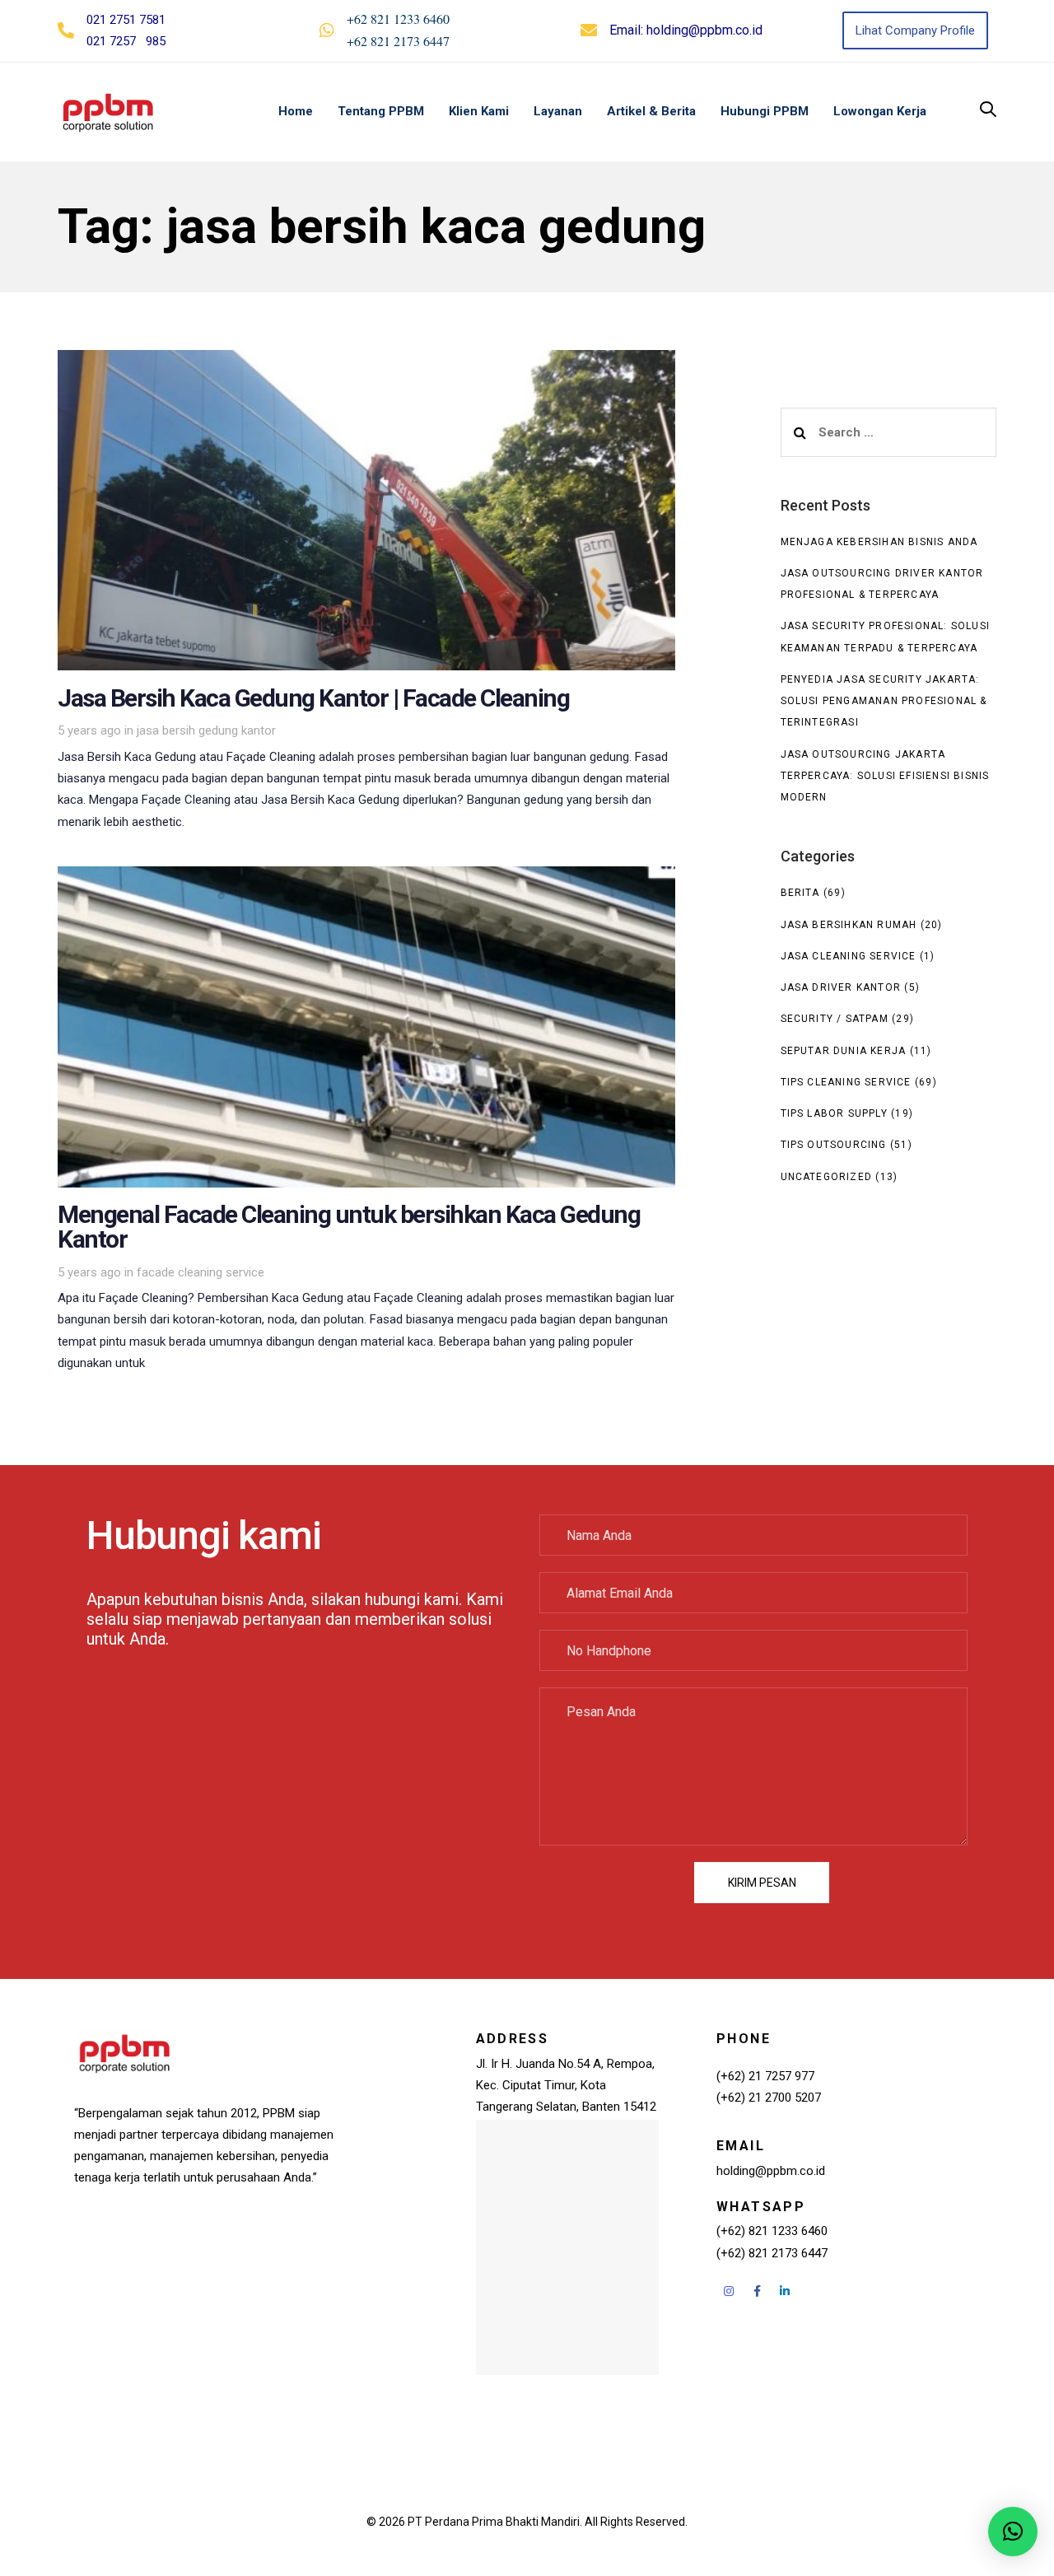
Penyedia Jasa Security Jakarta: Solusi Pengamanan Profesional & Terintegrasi (884, 701)
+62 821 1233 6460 (398, 19)
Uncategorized (827, 1177)
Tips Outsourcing (834, 1145)
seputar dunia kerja (844, 1051)
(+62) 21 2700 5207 (769, 2098)
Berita (800, 893)
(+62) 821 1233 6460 (772, 2231)
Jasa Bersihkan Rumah (849, 925)
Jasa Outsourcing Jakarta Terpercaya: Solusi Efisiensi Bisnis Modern (885, 776)
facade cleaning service (201, 1272)
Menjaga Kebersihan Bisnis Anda (879, 542)
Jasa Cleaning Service (849, 956)
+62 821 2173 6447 (398, 41)
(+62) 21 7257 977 (765, 2076)
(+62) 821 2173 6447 (772, 2253)
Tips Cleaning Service (846, 1082)
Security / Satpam (835, 1019)
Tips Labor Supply (834, 1113)
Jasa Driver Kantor (841, 987)
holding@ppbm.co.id (704, 30)
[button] (988, 110)
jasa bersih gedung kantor (206, 730)
